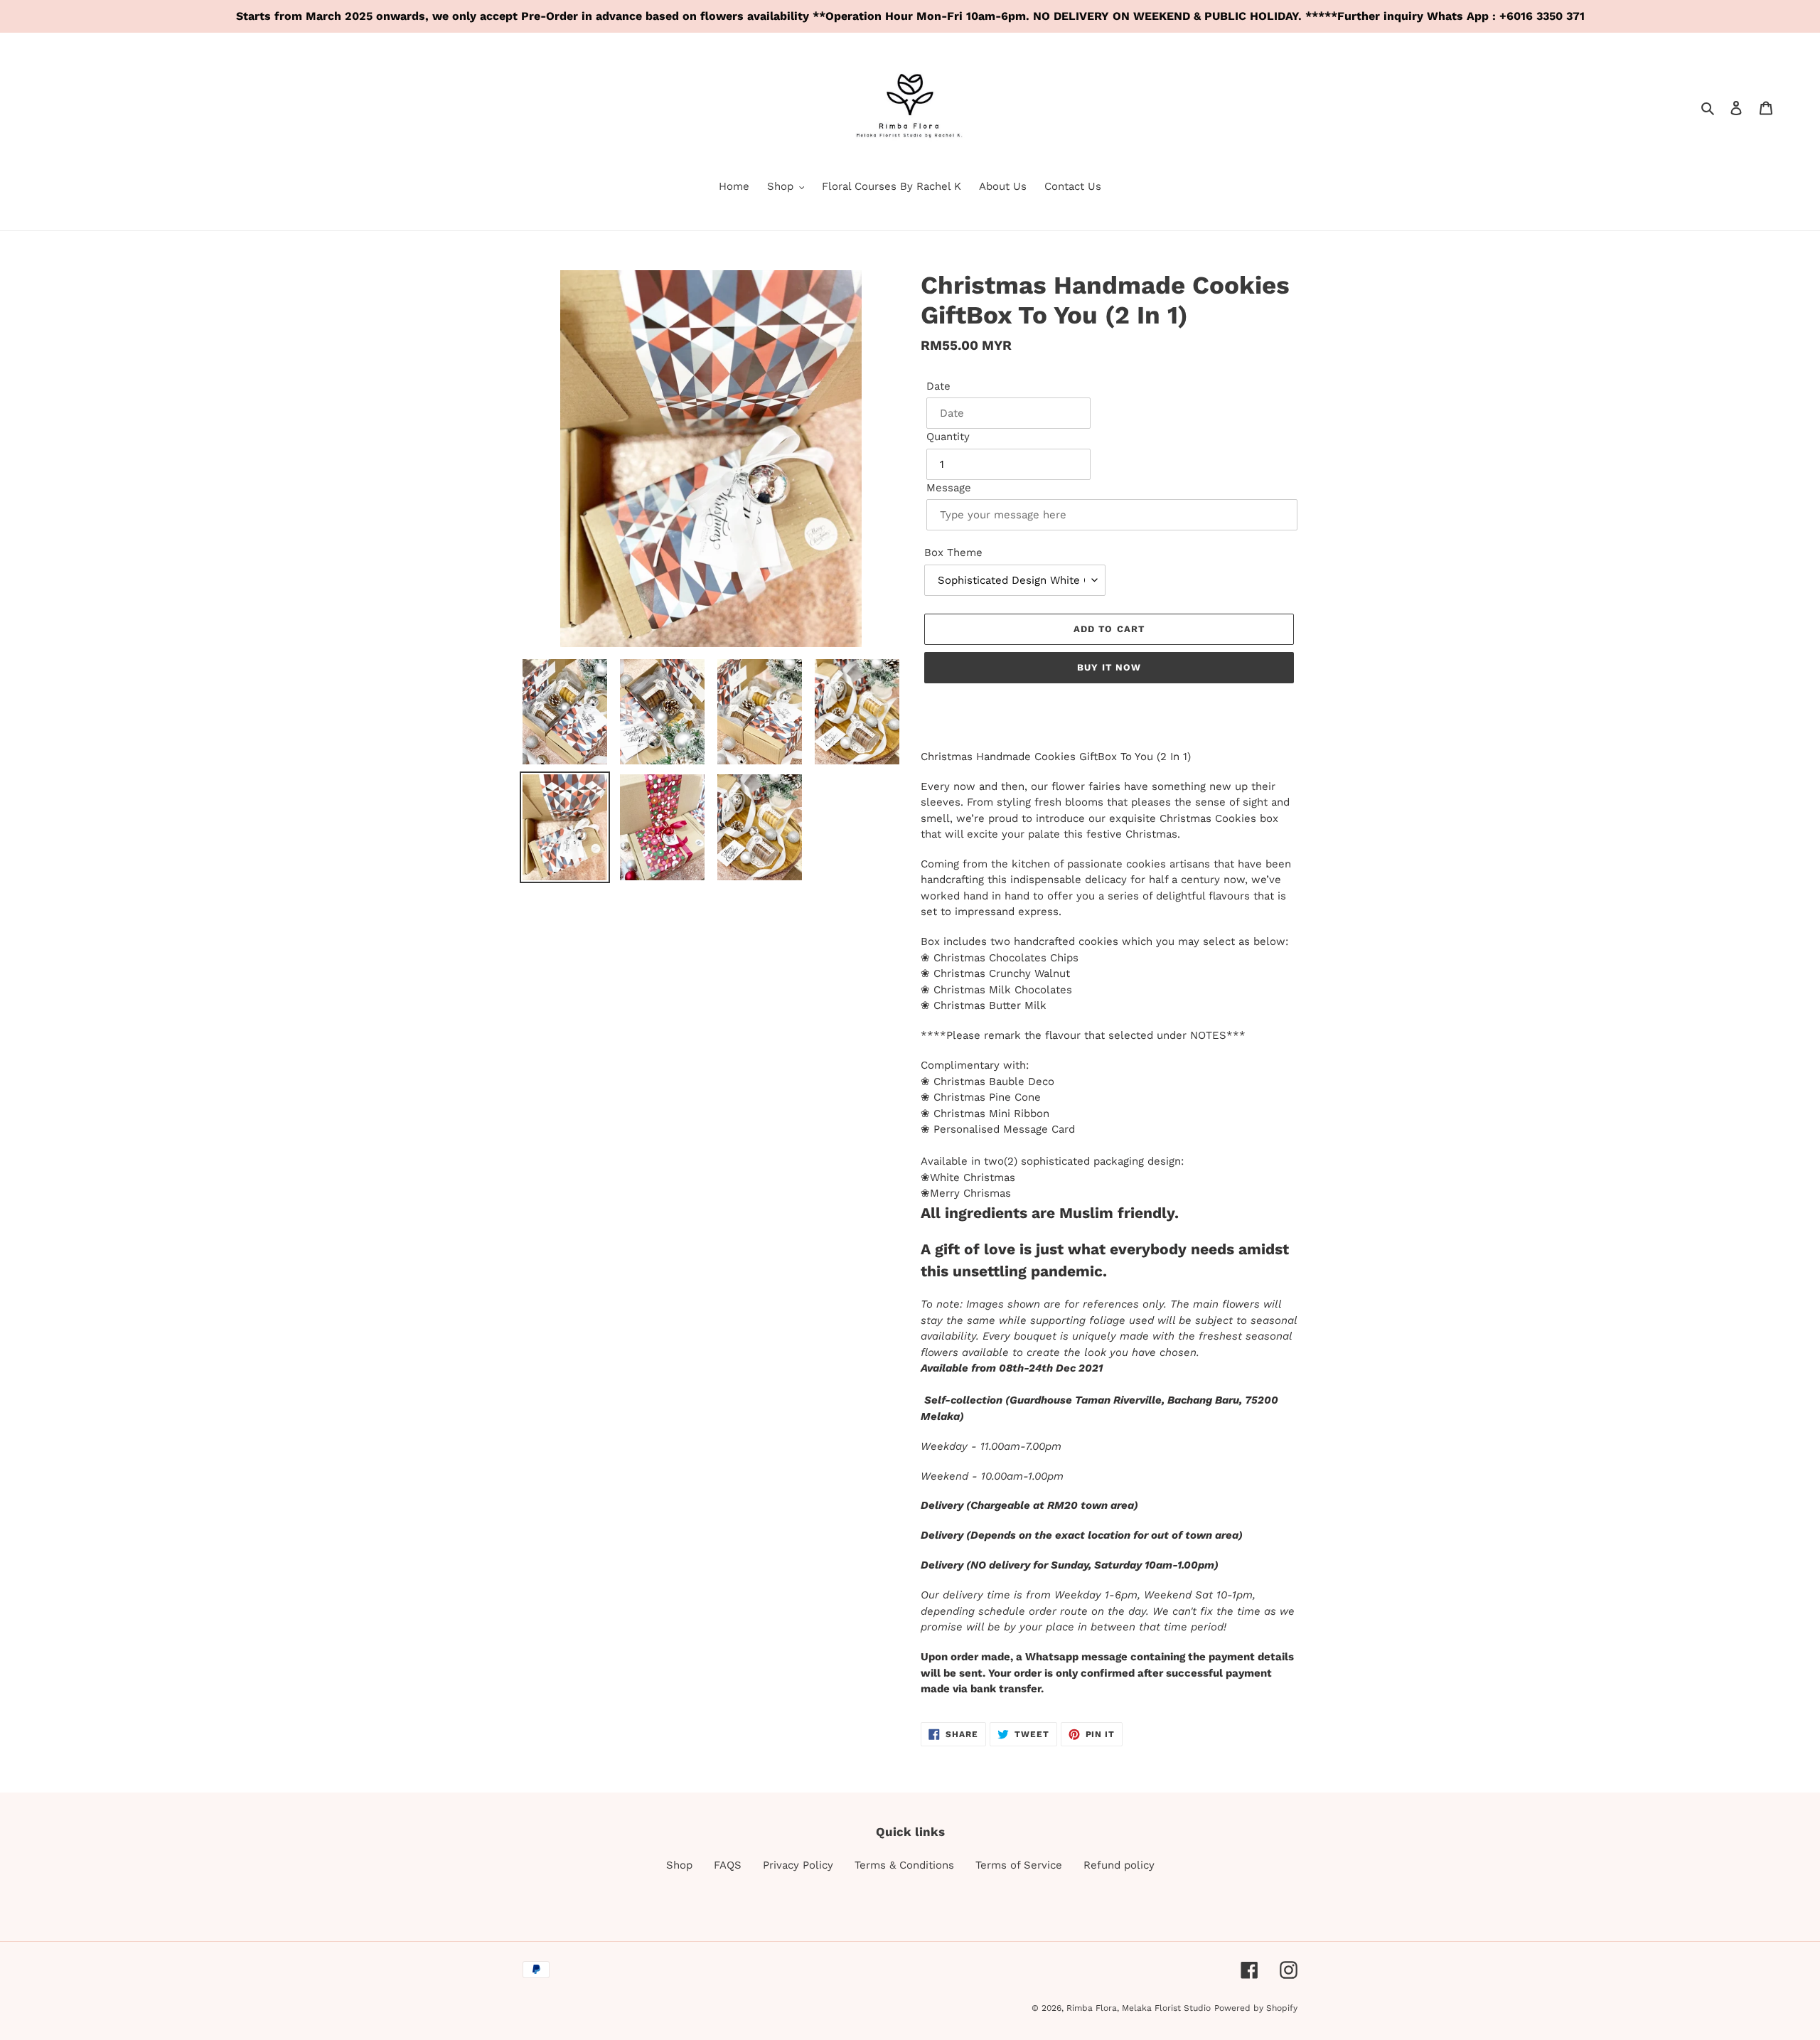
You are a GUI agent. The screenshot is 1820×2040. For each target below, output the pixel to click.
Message (949, 488)
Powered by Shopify (1256, 2008)
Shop (679, 1865)
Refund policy (1119, 1865)
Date (938, 386)
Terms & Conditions (904, 1865)
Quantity (948, 437)
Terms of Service (1019, 1865)
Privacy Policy (798, 1865)
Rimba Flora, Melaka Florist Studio (1139, 2008)
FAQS (728, 1865)
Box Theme (953, 552)
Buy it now (1109, 667)
